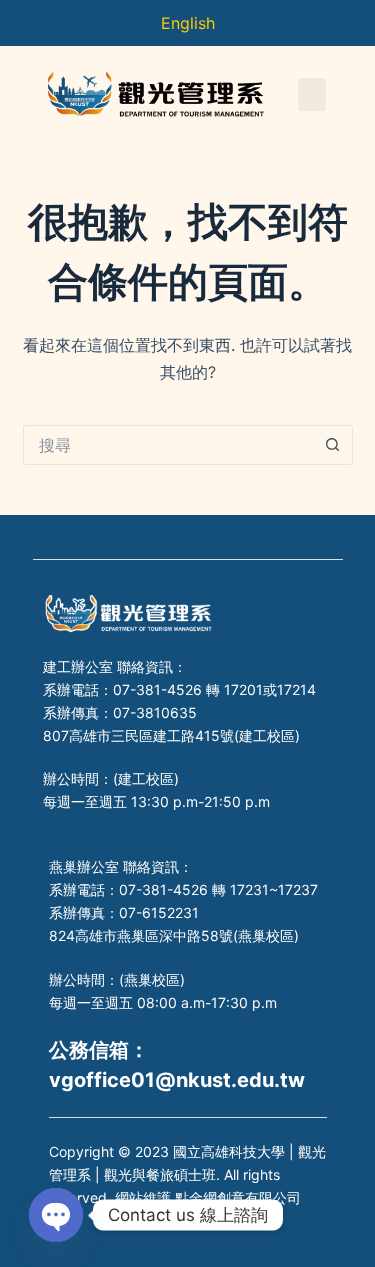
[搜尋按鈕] (333, 445)
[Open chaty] (56, 1215)
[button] (312, 94)
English (188, 23)
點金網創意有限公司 (238, 1197)
